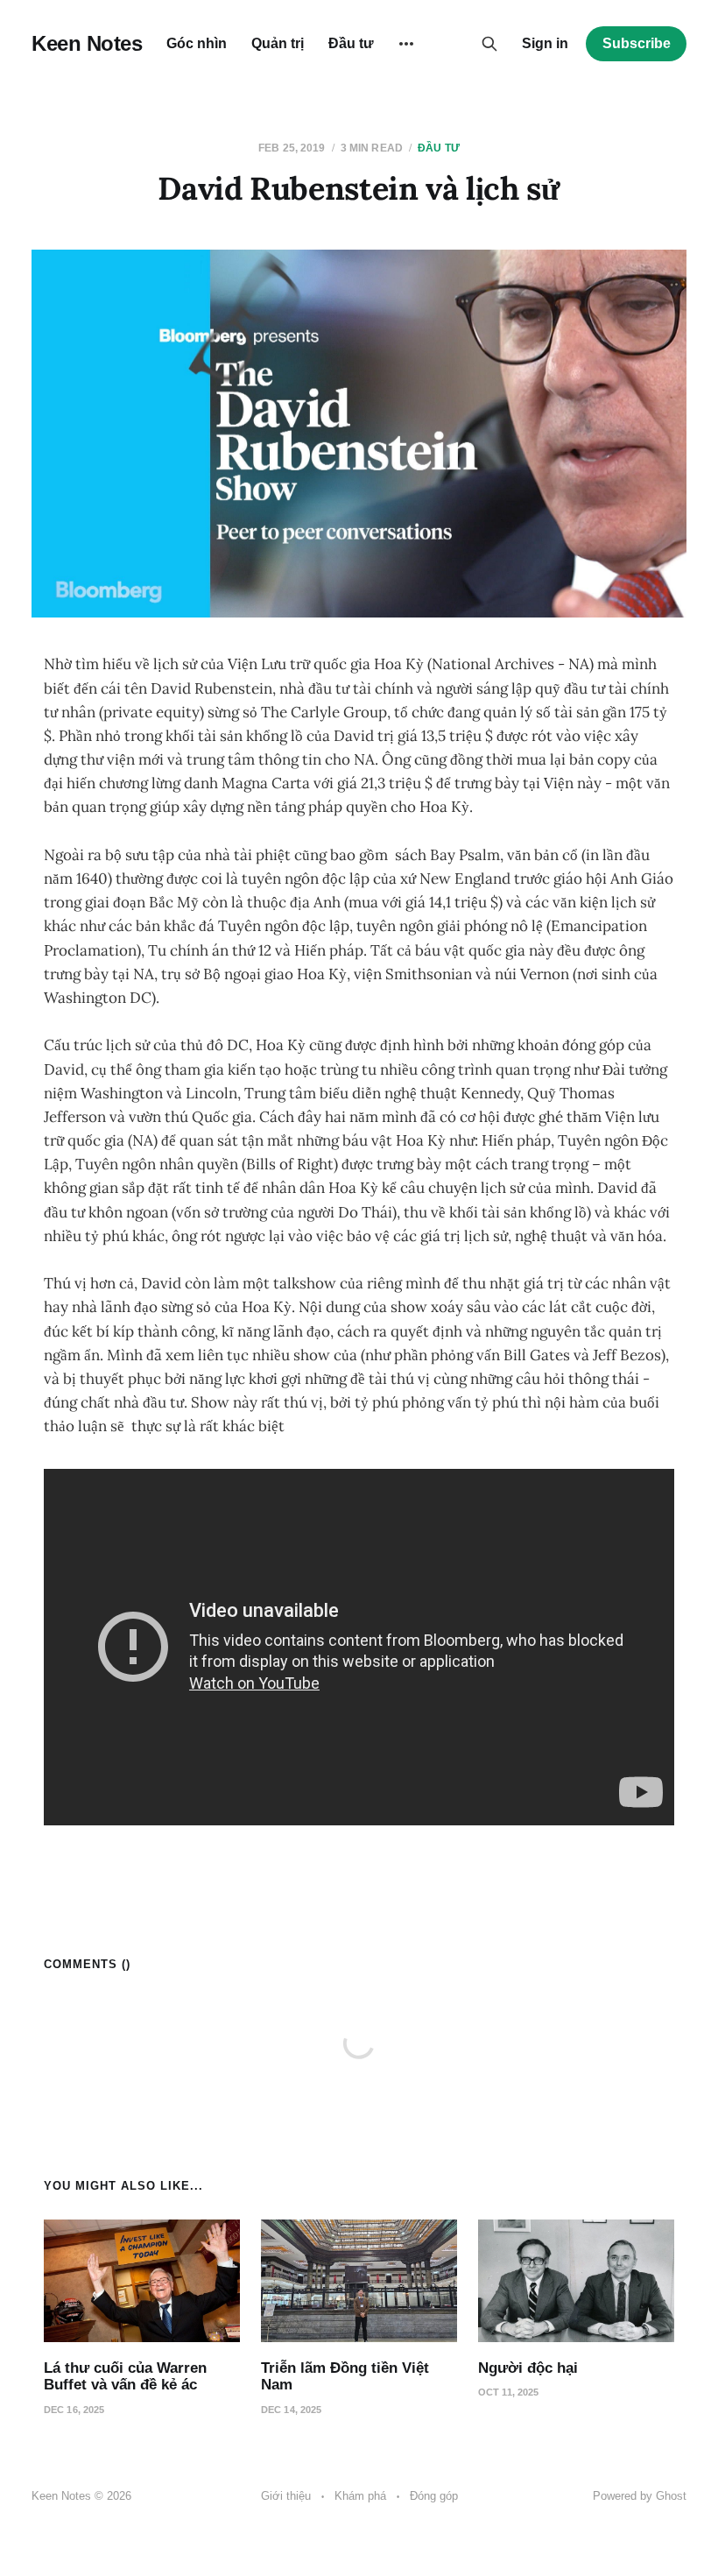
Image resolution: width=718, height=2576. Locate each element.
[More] (406, 44)
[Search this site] (489, 44)
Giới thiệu (286, 2496)
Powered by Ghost (640, 2496)
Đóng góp (434, 2496)
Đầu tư (351, 43)
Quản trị (278, 43)
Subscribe (637, 43)
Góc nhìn (197, 43)
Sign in (545, 43)
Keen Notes (87, 44)
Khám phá (360, 2496)
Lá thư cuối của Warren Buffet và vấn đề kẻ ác (125, 2377)
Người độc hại (528, 2368)
